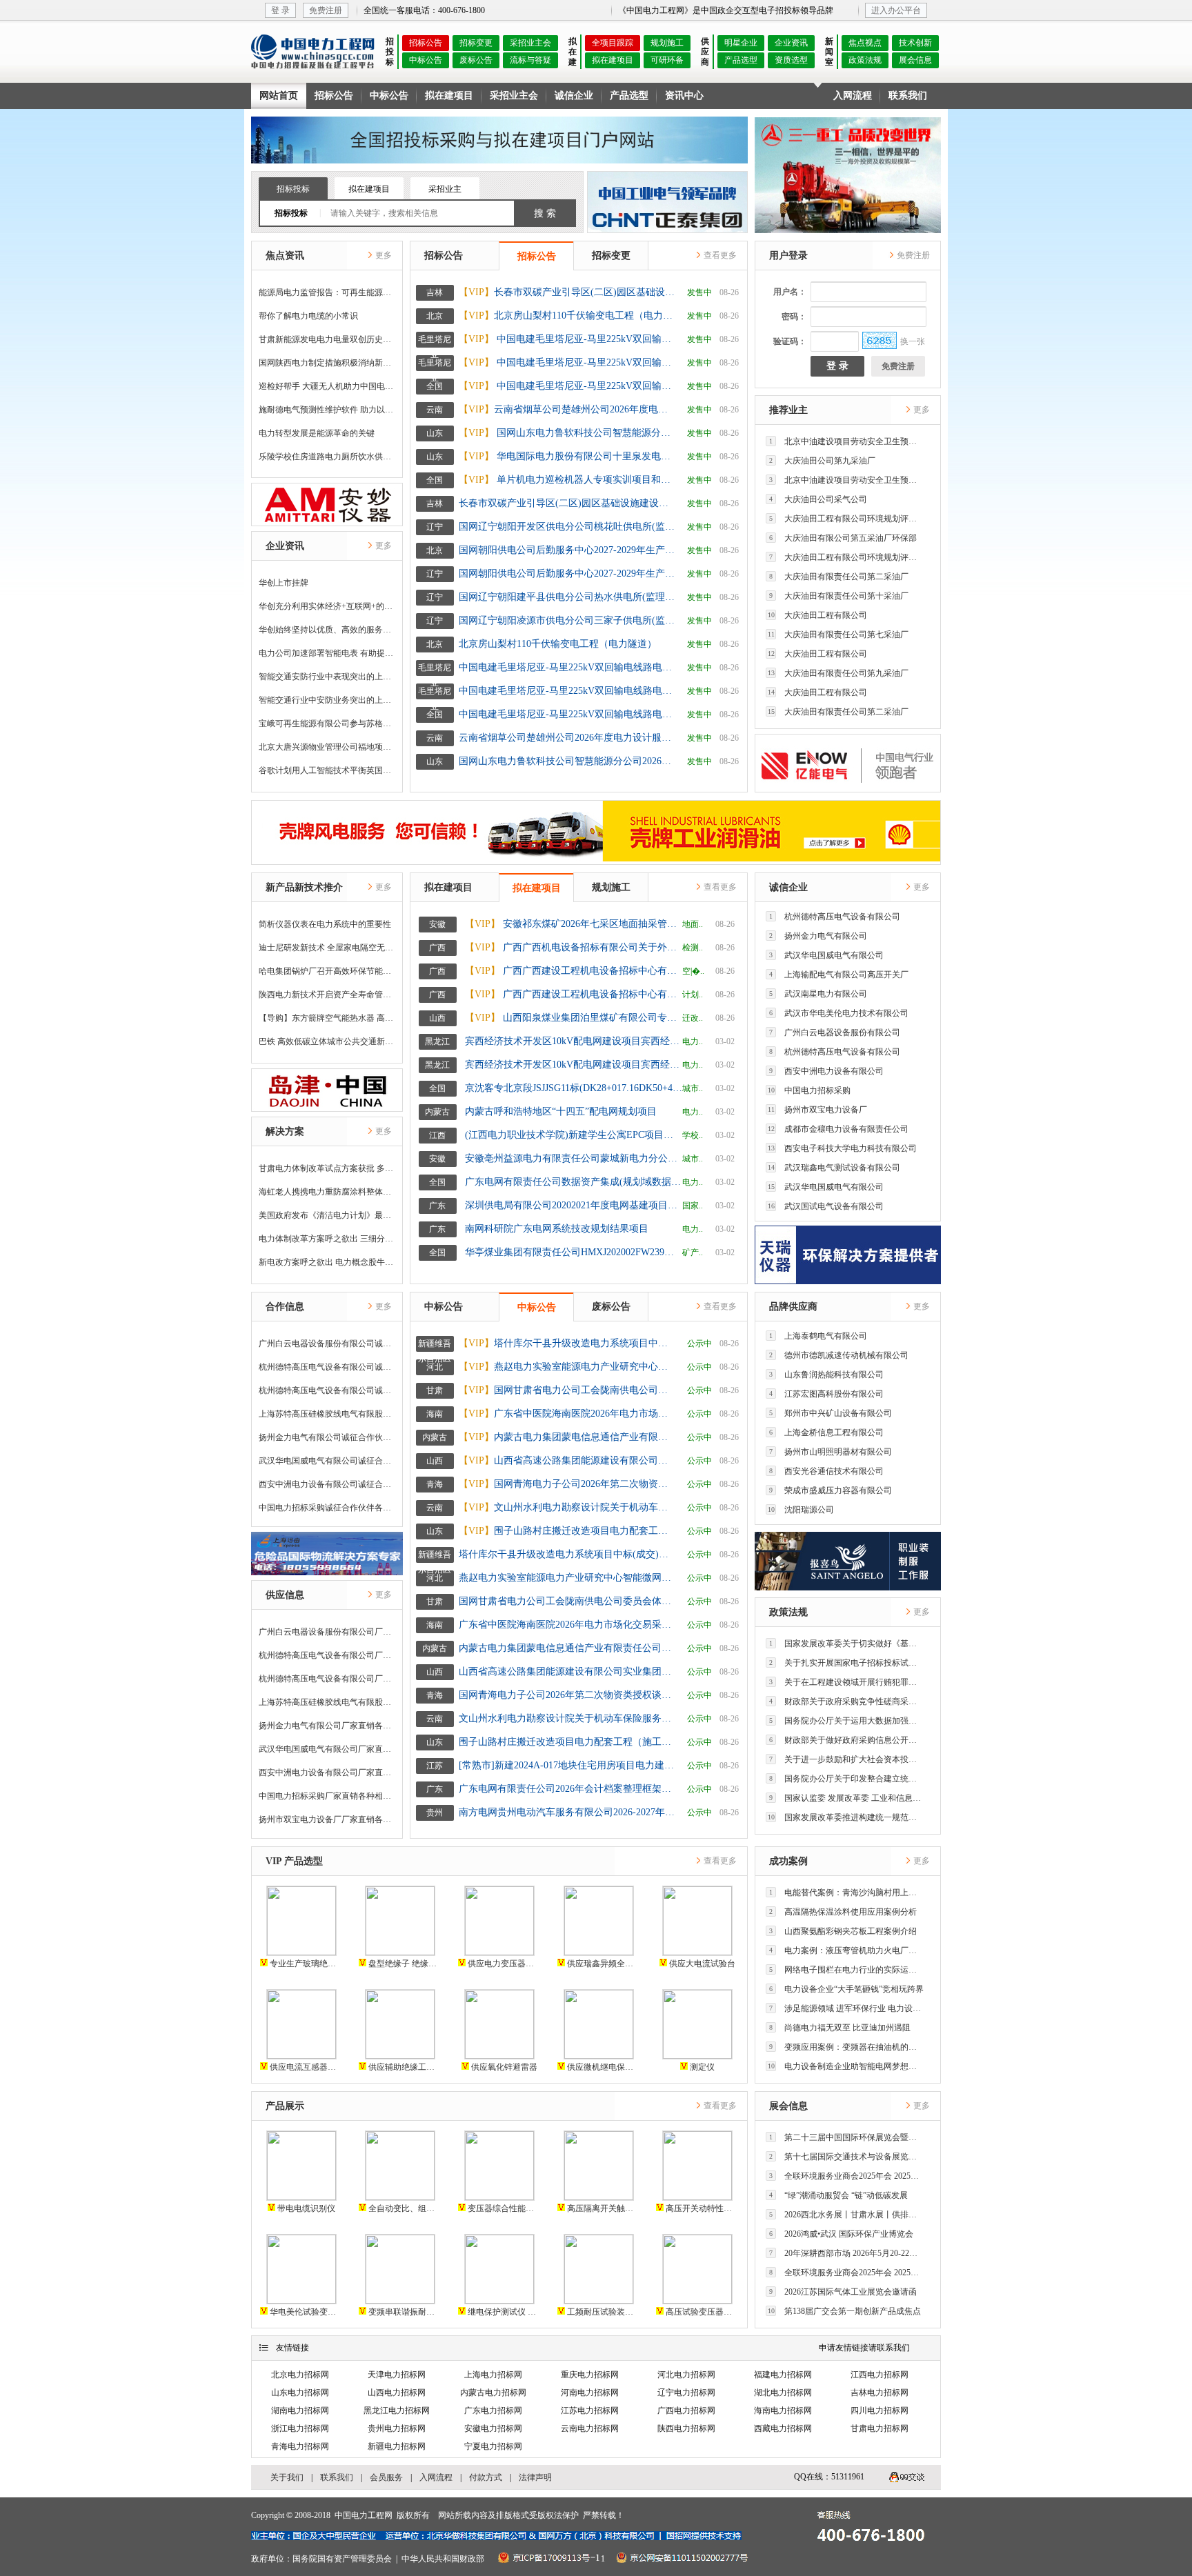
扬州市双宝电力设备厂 (818, 1110)
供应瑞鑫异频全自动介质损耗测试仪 (603, 1964)
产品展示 (285, 2106)
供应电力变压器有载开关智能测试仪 (503, 1964)
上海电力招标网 (493, 2375)
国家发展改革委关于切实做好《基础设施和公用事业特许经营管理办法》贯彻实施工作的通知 (847, 1644)
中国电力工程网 (364, 2515)
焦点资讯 (285, 256)
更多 (383, 255)
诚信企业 (574, 96)
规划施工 (667, 43)
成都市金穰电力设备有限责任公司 (838, 1129)
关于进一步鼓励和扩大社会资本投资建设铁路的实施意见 (847, 1759)
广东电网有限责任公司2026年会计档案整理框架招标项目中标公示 (567, 1789)
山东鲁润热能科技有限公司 (826, 1375)
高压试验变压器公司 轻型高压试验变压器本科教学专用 (701, 2312)
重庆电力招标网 (590, 2375)
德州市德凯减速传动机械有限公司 (839, 1355)
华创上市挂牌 (284, 583)
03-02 (725, 1041)
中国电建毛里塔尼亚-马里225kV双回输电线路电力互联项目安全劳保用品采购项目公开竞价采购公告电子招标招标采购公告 (567, 362)
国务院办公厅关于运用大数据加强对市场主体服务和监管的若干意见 (847, 1721)
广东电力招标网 (493, 2410)
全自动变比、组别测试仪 (404, 2208)
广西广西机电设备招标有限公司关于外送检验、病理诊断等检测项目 (574, 947)
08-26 (729, 292)
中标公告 (426, 60)
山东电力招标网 (300, 2393)
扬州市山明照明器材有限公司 (831, 1452)
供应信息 (285, 1595)
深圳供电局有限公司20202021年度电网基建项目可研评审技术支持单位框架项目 (574, 1205)
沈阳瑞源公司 (801, 1510)
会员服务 (386, 2477)
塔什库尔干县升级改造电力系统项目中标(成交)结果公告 (567, 1343)
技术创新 (915, 43)
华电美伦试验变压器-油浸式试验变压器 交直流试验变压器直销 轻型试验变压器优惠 (305, 2312)
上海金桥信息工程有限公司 (826, 1432)
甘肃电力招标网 (880, 2428)
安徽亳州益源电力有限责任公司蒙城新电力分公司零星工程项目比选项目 (574, 1158)
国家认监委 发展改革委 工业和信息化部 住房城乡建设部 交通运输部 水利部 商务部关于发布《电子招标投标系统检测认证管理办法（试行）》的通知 (847, 1798)
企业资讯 (791, 43)
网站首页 (279, 96)
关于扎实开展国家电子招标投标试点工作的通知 (847, 1663)
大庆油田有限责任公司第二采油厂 (839, 577)
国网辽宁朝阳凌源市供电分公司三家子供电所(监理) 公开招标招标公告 (567, 620)
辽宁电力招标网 (686, 2393)
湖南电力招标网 (300, 2410)
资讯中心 (684, 96)
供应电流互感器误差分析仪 (305, 2067)
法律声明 (535, 2477)
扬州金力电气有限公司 (818, 936)
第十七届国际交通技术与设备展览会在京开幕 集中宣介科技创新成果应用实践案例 (847, 2157)
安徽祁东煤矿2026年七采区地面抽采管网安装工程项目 (574, 924)
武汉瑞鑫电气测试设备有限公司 (834, 1168)
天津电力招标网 (397, 2375)
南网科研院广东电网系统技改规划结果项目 (557, 1229)
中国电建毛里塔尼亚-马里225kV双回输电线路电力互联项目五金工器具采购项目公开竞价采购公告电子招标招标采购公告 (567, 386)
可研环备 (667, 60)
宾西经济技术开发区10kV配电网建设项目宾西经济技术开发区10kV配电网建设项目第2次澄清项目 (574, 1065)
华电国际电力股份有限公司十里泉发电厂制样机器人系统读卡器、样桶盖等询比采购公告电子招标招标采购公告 (567, 456)
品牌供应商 (793, 1307)
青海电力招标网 (300, 2446)
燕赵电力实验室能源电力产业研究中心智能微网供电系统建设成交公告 (567, 1367)
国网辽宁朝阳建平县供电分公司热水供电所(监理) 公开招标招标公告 (567, 597)
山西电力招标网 (397, 2393)
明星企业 (741, 43)
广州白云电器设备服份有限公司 (835, 1032)
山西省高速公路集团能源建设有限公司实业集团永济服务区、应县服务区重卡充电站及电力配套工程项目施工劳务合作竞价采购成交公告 (567, 1460)
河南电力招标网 (590, 2393)
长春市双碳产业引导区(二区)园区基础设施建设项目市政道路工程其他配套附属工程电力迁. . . (567, 292)
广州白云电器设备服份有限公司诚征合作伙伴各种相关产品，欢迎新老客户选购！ (328, 1344)
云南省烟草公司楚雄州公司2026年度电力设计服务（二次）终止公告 (567, 409)
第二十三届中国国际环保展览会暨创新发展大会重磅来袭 (847, 2137)
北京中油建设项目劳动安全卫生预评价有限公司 (847, 441)
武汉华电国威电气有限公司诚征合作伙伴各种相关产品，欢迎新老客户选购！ (328, 1461)
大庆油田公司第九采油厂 (822, 461)
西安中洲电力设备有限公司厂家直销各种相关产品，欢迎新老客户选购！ (328, 1773)
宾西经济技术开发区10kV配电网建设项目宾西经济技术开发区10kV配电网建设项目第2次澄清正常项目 (574, 1041)
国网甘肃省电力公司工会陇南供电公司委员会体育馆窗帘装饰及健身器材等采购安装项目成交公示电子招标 (567, 1390)
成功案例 (788, 1861)
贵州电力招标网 (397, 2428)
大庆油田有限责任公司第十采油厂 (839, 596)
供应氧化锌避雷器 (503, 2067)
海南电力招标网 (783, 2410)
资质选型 (791, 60)
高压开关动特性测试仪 (701, 2208)
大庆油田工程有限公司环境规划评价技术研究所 (847, 519)
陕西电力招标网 (686, 2428)
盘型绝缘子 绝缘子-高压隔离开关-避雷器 (404, 1964)
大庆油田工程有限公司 (818, 615)
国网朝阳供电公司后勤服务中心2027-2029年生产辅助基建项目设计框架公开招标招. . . (567, 573)
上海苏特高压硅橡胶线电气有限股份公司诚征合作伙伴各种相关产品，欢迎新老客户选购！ (328, 1414)
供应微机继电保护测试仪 (603, 2067)
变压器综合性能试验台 (503, 2208)
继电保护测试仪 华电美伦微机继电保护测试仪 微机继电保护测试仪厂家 (503, 2312)
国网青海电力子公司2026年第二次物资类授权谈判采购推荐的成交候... (567, 1484)
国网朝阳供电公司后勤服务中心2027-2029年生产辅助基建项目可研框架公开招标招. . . (567, 550)
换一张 (913, 341)
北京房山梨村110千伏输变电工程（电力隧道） (567, 316)
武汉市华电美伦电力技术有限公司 (839, 1013)
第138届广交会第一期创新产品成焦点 (845, 2311)
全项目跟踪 (613, 43)
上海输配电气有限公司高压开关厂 (839, 975)
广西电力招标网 (686, 2410)
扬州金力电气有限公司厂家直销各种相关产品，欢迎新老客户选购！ (328, 1726)
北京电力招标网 (300, 2375)
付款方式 (486, 2477)
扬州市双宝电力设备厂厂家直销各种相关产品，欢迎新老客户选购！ (328, 1819)
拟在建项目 (613, 60)
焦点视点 (865, 43)
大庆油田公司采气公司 (818, 499)
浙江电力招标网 (300, 2428)
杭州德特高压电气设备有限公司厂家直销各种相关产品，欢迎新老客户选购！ (328, 1655)
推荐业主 (788, 410)
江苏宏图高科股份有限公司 (826, 1394)
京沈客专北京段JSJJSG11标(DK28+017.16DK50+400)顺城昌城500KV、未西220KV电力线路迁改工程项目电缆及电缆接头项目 (574, 1088)
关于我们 (287, 2477)
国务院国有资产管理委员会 (342, 2559)
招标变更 (476, 43)
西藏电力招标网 (783, 2428)
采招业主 (445, 189)
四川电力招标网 (880, 2410)
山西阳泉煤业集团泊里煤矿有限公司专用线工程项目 (574, 1018)
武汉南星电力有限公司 (818, 994)
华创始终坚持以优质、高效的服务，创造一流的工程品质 (328, 630)
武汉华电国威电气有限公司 (826, 955)
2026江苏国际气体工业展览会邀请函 (843, 2292)
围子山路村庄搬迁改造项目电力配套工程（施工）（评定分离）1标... (567, 1531)
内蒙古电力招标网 (493, 2393)
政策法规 (865, 60)
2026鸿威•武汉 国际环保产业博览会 (841, 2234)
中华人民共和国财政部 (443, 2559)
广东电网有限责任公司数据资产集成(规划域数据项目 (574, 1182)
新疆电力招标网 (397, 2446)
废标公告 (476, 60)
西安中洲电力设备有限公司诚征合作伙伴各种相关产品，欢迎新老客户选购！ (328, 1484)
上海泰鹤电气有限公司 (818, 1336)
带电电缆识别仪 (305, 2208)
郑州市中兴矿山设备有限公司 (831, 1413)
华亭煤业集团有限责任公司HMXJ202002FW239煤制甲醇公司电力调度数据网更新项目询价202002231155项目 (574, 1252)
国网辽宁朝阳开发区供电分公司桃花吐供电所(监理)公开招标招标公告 (567, 527)
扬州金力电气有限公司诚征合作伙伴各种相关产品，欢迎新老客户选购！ (328, 1437)
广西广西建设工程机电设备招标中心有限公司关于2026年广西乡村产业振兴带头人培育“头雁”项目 (574, 971)
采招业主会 (530, 43)
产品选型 (741, 60)
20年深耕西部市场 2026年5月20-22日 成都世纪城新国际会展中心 (847, 2253)
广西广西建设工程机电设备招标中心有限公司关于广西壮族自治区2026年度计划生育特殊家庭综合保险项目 (574, 994)
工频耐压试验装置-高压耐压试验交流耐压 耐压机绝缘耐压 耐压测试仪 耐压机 (603, 2312)
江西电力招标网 (880, 2375)
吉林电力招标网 (880, 2393)
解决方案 (285, 1131)
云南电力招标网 (590, 2428)
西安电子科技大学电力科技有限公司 (843, 1148)
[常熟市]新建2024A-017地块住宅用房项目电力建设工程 (567, 1765)
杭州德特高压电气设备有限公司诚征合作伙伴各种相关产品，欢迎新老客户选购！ (328, 1367)
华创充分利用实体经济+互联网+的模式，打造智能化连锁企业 (328, 606)
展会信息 (915, 60)
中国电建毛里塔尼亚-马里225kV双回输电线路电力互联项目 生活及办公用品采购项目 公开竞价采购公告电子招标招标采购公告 (567, 339)
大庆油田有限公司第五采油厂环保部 (843, 538)
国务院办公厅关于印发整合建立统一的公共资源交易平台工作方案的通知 (847, 1779)
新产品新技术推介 (304, 887)
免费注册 (326, 10)
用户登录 (788, 256)
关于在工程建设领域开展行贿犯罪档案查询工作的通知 (847, 1682)
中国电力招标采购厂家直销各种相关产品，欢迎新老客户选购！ (328, 1796)
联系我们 (908, 96)
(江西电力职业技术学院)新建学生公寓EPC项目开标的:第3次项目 (574, 1135)
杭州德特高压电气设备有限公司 (835, 917)
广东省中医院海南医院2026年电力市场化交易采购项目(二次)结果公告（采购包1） (567, 1414)
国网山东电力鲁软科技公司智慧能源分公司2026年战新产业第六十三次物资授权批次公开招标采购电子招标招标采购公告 (567, 433)
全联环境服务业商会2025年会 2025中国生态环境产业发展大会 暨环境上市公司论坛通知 (847, 2176)
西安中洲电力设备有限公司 (826, 1071)
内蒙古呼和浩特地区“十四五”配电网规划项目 (561, 1111)
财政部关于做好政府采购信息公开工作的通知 (847, 1740)
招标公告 (426, 43)
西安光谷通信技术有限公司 (826, 1471)
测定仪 (701, 2067)
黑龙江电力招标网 (397, 2410)
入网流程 (853, 96)
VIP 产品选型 (294, 1861)
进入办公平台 (896, 10)
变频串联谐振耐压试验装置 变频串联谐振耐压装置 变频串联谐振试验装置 (404, 2312)
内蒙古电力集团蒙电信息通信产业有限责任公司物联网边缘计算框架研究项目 (567, 1437)
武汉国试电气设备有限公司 (826, 1206)
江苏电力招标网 (590, 2410)
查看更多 (719, 255)
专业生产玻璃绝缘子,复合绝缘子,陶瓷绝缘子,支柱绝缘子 (305, 1964)
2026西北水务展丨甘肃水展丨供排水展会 (847, 2215)
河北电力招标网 (686, 2375)
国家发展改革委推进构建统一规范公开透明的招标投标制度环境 (846, 1817)
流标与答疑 (530, 60)
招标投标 (293, 189)
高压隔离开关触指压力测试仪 (603, 2208)
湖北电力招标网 (783, 2393)
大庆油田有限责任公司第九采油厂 (838, 673)
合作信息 (285, 1307)
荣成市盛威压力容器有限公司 (831, 1490)
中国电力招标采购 (809, 1090)
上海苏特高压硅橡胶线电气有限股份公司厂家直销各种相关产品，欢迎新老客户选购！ (328, 1702)
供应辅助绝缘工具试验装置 (404, 2067)
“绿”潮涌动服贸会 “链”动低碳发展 (838, 2195)
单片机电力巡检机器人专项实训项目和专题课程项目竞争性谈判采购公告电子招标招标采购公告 (567, 480)
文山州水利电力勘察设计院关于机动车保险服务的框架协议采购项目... (567, 1507)
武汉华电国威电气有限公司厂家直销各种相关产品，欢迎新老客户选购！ (328, 1749)
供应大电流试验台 (701, 1964)
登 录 (280, 10)
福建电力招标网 (783, 2375)
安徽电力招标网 (493, 2428)
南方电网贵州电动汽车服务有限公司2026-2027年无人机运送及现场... (567, 1812)
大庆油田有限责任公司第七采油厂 (838, 635)
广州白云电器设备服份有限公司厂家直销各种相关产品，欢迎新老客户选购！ (328, 1632)
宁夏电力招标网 (493, 2446)
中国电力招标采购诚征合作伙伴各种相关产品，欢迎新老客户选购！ (328, 1508)
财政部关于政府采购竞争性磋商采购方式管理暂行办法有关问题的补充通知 (847, 1701)
